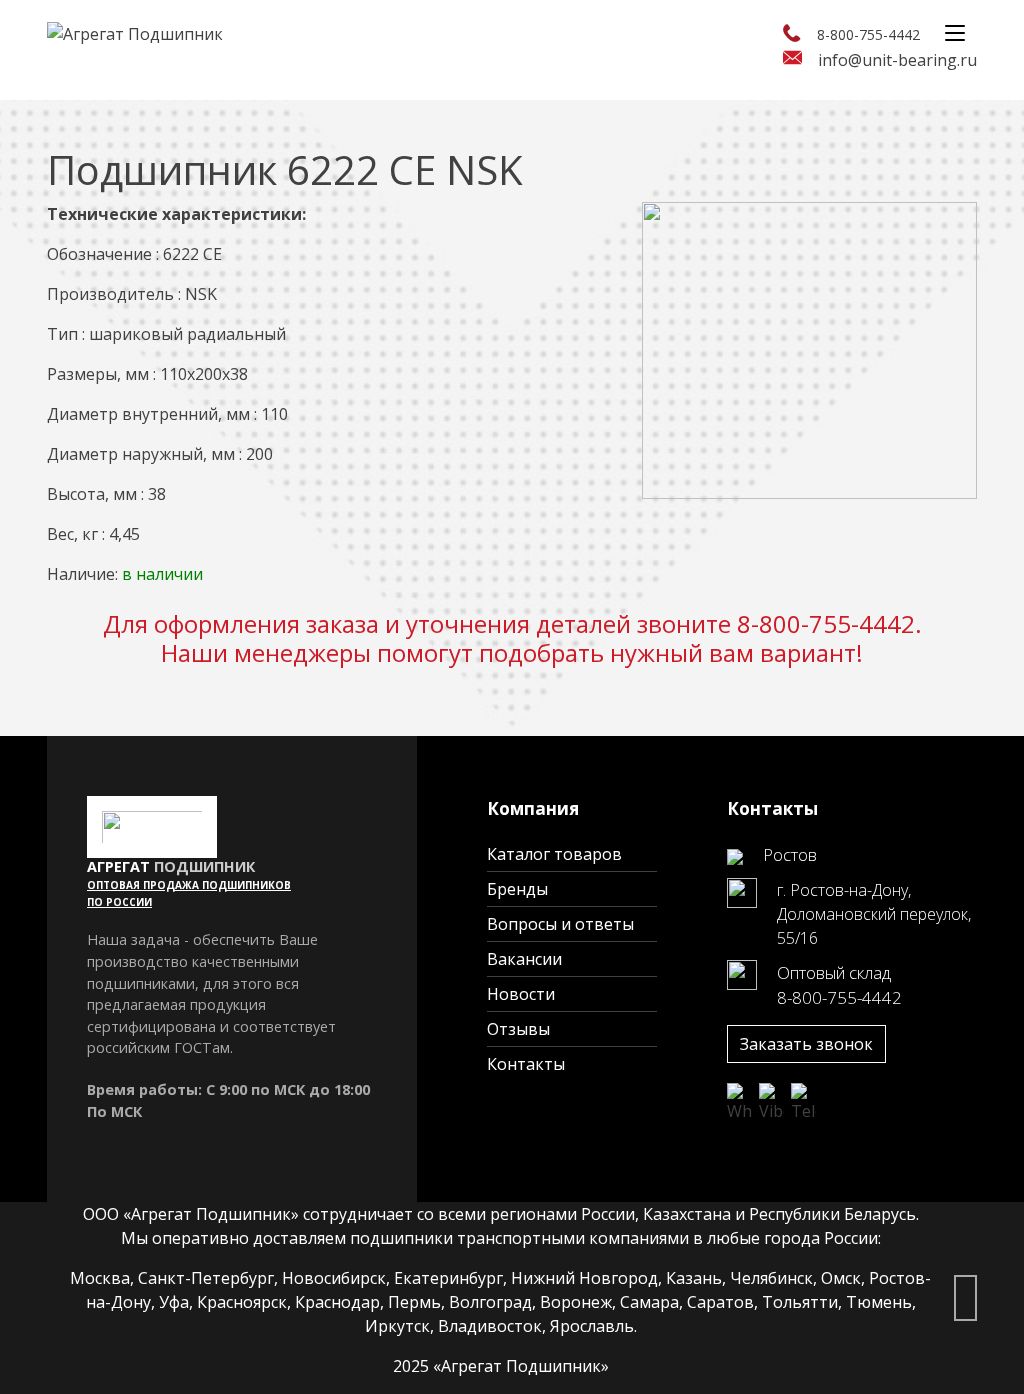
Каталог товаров (554, 854)
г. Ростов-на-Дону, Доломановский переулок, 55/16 (874, 914)
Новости (521, 994)
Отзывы (518, 1029)
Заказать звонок (806, 1044)
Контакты (526, 1064)
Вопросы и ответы (560, 924)
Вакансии (524, 959)
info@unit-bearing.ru (897, 60)
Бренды (517, 889)
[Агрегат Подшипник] (135, 32)
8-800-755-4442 (868, 34)
